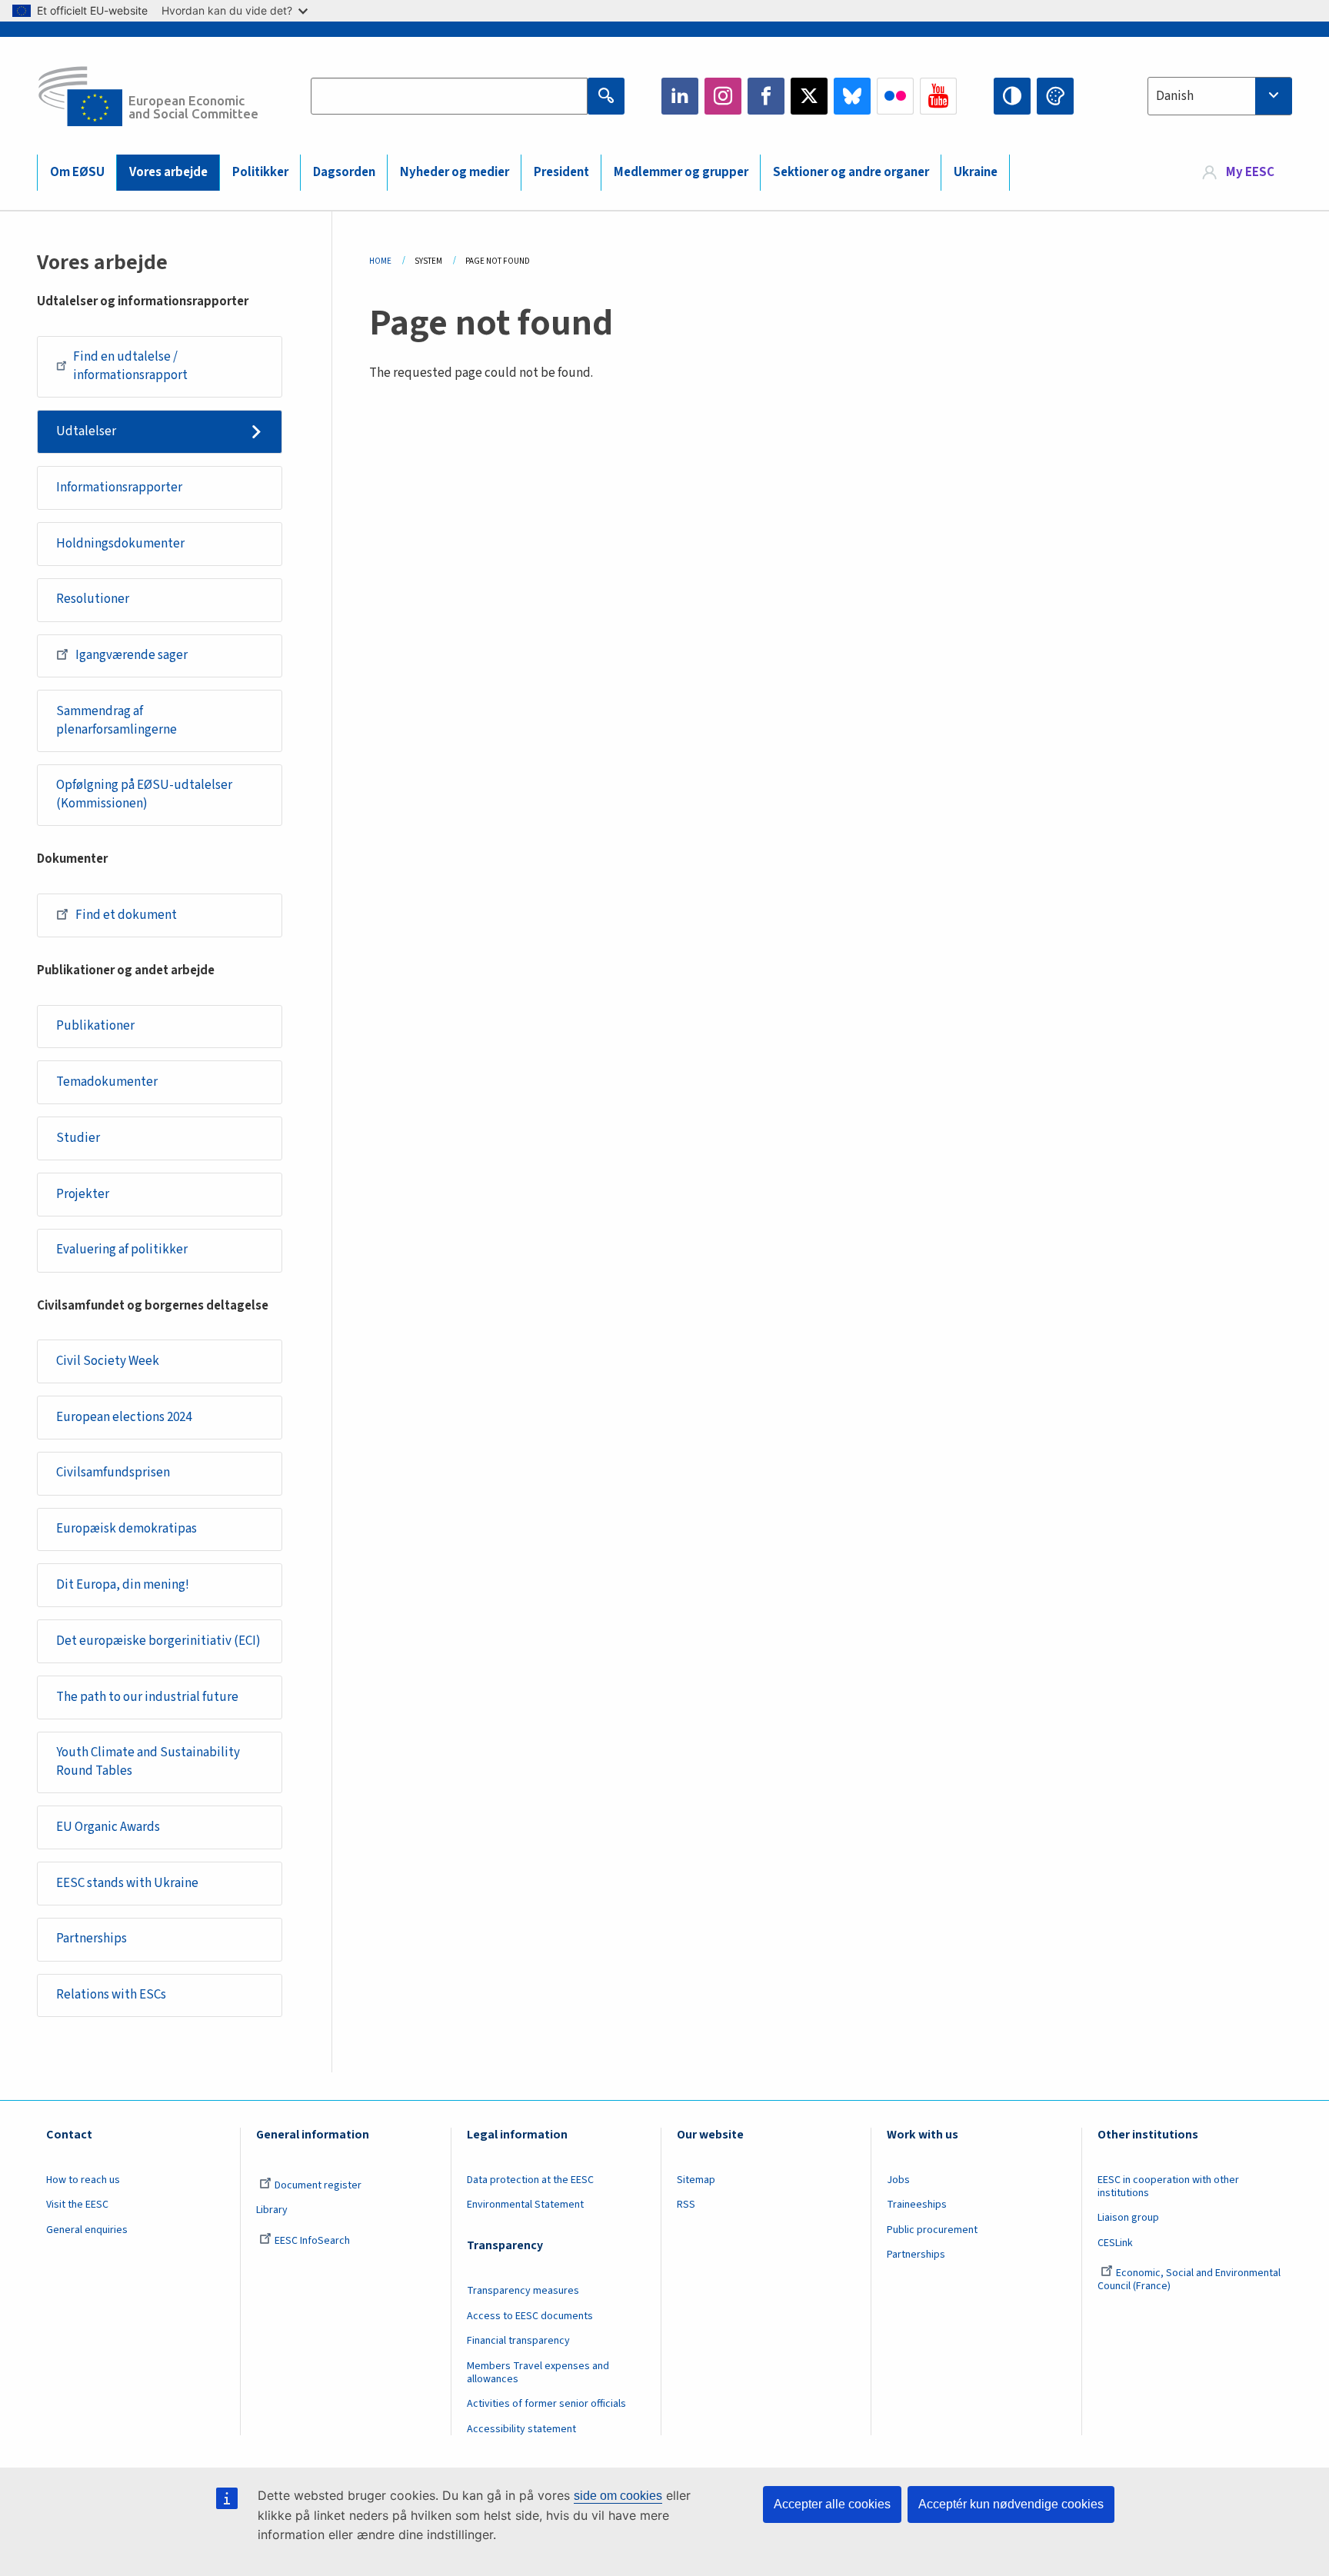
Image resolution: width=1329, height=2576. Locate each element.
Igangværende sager (132, 655)
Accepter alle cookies (832, 2504)
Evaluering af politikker (122, 1250)
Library (272, 2210)
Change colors (1055, 96)
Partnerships (92, 1939)
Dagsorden (344, 172)
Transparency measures (523, 2291)
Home (380, 261)
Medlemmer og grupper (681, 172)
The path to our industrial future (147, 1697)
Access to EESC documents (530, 2316)
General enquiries (87, 2230)
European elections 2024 (124, 1417)
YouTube (938, 96)
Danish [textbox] (1175, 96)
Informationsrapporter (119, 488)
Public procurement (932, 2230)
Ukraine (976, 172)
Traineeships (917, 2205)
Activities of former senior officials (546, 2404)
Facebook (766, 96)
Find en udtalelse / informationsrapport (130, 366)
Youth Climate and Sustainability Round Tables (148, 1762)
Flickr (895, 96)
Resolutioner (93, 599)
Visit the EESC (77, 2205)
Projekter (83, 1194)
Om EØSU (77, 172)
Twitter (809, 96)
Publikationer (95, 1026)
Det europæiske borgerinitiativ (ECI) (158, 1641)
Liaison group (1128, 2218)
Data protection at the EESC (530, 2180)
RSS (686, 2205)
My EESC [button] (1250, 172)
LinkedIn (680, 96)
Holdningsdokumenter (120, 544)
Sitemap (696, 2180)
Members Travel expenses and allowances (538, 2373)
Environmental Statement (525, 2205)
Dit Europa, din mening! (123, 1585)
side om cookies (618, 2496)
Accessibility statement (521, 2429)
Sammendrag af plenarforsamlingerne (117, 721)
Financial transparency (518, 2341)
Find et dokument (126, 915)
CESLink (1115, 2243)
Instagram (723, 96)
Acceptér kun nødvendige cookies (1011, 2504)
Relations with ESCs (111, 1995)
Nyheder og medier (455, 172)
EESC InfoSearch (312, 2241)
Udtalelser (86, 431)
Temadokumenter (107, 1082)
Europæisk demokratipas (127, 1529)
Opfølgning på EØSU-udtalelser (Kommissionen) (144, 794)
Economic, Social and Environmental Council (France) (1189, 2280)
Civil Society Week (108, 1361)
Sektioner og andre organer (851, 172)
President (561, 172)
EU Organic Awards (108, 1827)
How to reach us (83, 2180)
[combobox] (1220, 96)
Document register (318, 2185)
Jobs (898, 2180)
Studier (78, 1138)
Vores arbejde (168, 172)
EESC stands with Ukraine (127, 1883)
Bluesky (852, 96)
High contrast (1012, 96)
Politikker (260, 172)
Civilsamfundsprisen (113, 1473)
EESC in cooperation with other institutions (1168, 2187)
